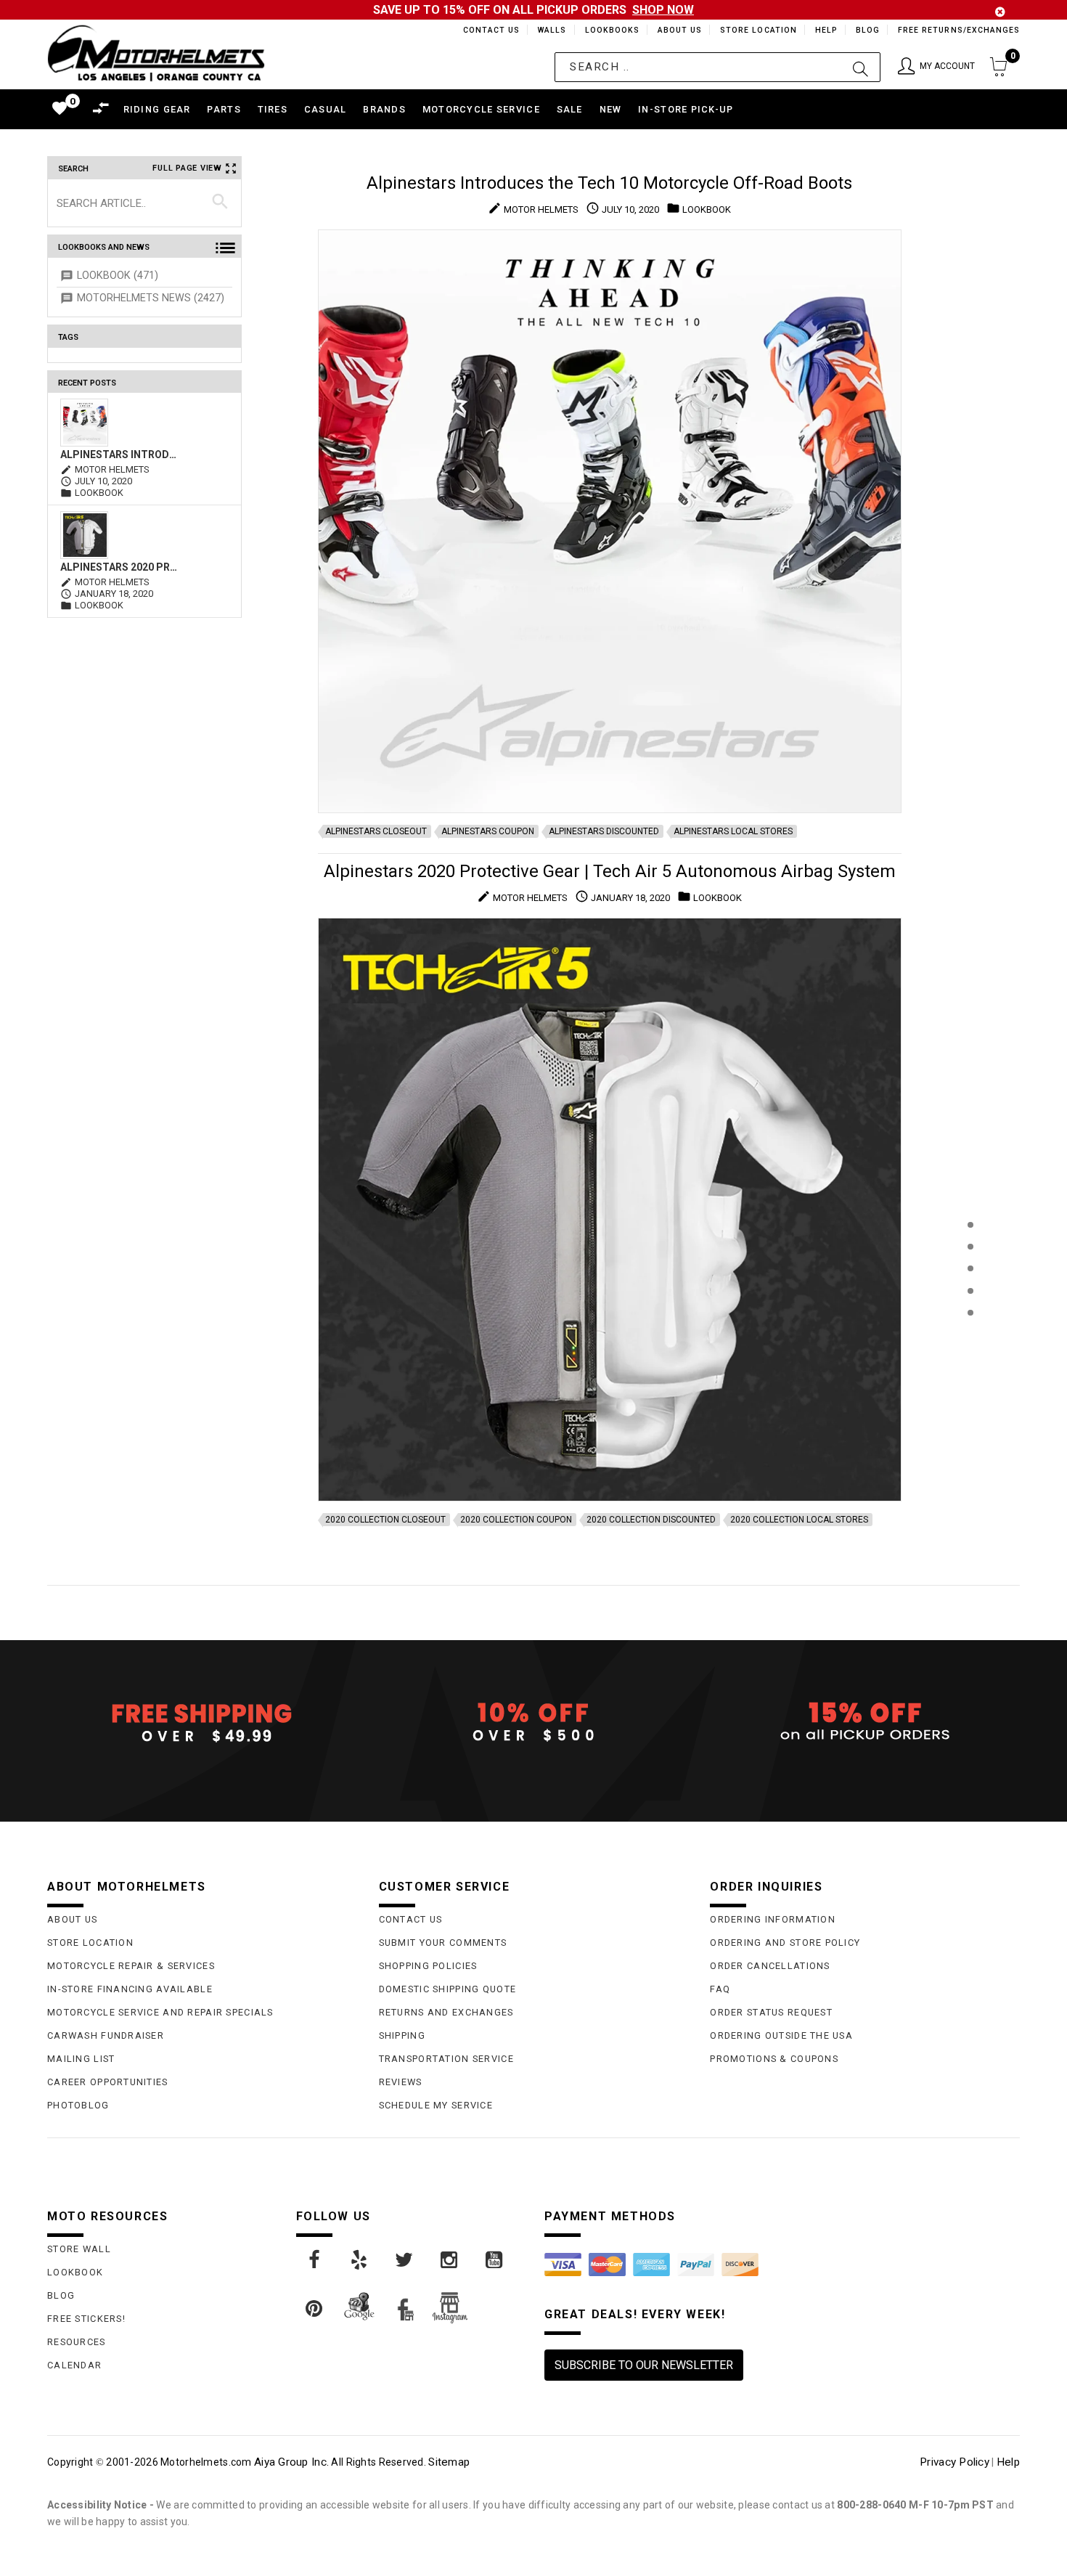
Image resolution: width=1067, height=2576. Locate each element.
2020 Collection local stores (799, 1520)
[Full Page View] (970, 1192)
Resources (77, 2342)
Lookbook (75, 2272)
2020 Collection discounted (651, 1520)
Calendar (74, 2365)
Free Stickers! (86, 2319)
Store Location (757, 30)
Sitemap (449, 2462)
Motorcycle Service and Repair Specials (160, 2012)
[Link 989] (315, 2260)
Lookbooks (609, 30)
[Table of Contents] (970, 1384)
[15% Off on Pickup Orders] (865, 1722)
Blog (867, 30)
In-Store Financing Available (130, 1989)
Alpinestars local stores (733, 831)
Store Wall (79, 2249)
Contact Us (485, 30)
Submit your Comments (443, 1943)
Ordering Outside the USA (781, 2035)
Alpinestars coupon (488, 831)
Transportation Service (446, 2059)
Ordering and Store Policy (785, 1943)
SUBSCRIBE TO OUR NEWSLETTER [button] (644, 2365)
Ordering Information (773, 1919)
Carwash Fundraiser (106, 2035)
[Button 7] (220, 203)
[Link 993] (495, 2260)
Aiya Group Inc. (291, 2462)
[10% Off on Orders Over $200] (534, 1722)
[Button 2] (860, 67)
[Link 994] (315, 2309)
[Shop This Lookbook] (970, 1240)
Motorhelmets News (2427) (151, 298)
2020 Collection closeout (385, 1520)
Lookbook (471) (118, 276)
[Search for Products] (970, 1336)
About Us (677, 30)
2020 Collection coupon (516, 1520)
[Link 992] (450, 2260)
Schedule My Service (436, 2105)
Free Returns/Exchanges (958, 30)
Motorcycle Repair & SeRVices (131, 1966)
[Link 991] (405, 2260)
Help (825, 30)
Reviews (401, 2082)
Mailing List (81, 2059)
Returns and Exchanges (446, 2012)
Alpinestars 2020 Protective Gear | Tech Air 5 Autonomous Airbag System (119, 567)
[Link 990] (360, 2260)
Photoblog (78, 2105)
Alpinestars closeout (376, 831)
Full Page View (187, 168)
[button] (936, 67)
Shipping (402, 2035)
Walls (548, 30)
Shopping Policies (428, 1966)
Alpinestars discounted (604, 831)
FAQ (720, 1989)
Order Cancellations (770, 1966)
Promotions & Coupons (774, 2059)
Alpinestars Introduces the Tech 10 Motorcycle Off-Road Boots (119, 455)
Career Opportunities (108, 2082)
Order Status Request (771, 2012)
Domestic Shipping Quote (447, 1989)
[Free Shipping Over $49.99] (202, 1722)
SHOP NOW (663, 10)
